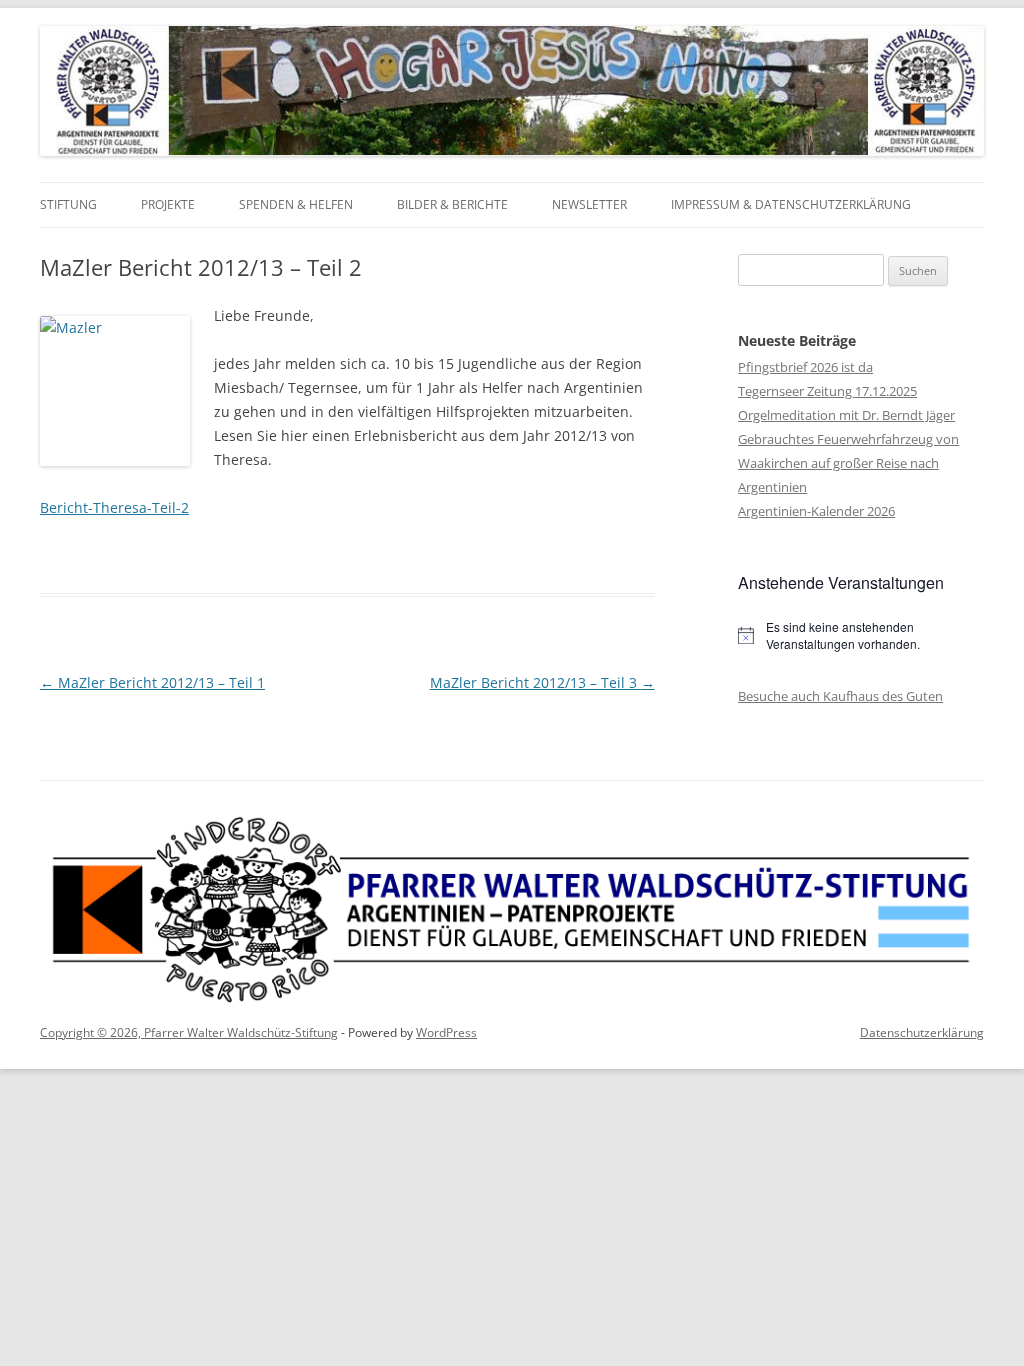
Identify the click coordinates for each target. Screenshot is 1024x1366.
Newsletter (589, 204)
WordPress (446, 1032)
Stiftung (68, 204)
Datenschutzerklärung (922, 1032)
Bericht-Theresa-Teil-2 (114, 507)
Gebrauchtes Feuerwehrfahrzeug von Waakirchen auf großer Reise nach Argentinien (848, 463)
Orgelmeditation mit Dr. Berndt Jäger (846, 415)
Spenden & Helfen (296, 204)
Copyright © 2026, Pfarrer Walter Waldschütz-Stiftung (189, 1032)
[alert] (861, 635)
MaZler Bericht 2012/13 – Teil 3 (542, 682)
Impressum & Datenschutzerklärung (791, 204)
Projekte (168, 204)
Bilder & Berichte (452, 204)
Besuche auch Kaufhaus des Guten (840, 696)
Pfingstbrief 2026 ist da (805, 367)
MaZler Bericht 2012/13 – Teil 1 (152, 682)
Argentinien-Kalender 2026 (816, 511)
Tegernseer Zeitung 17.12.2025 (827, 391)
